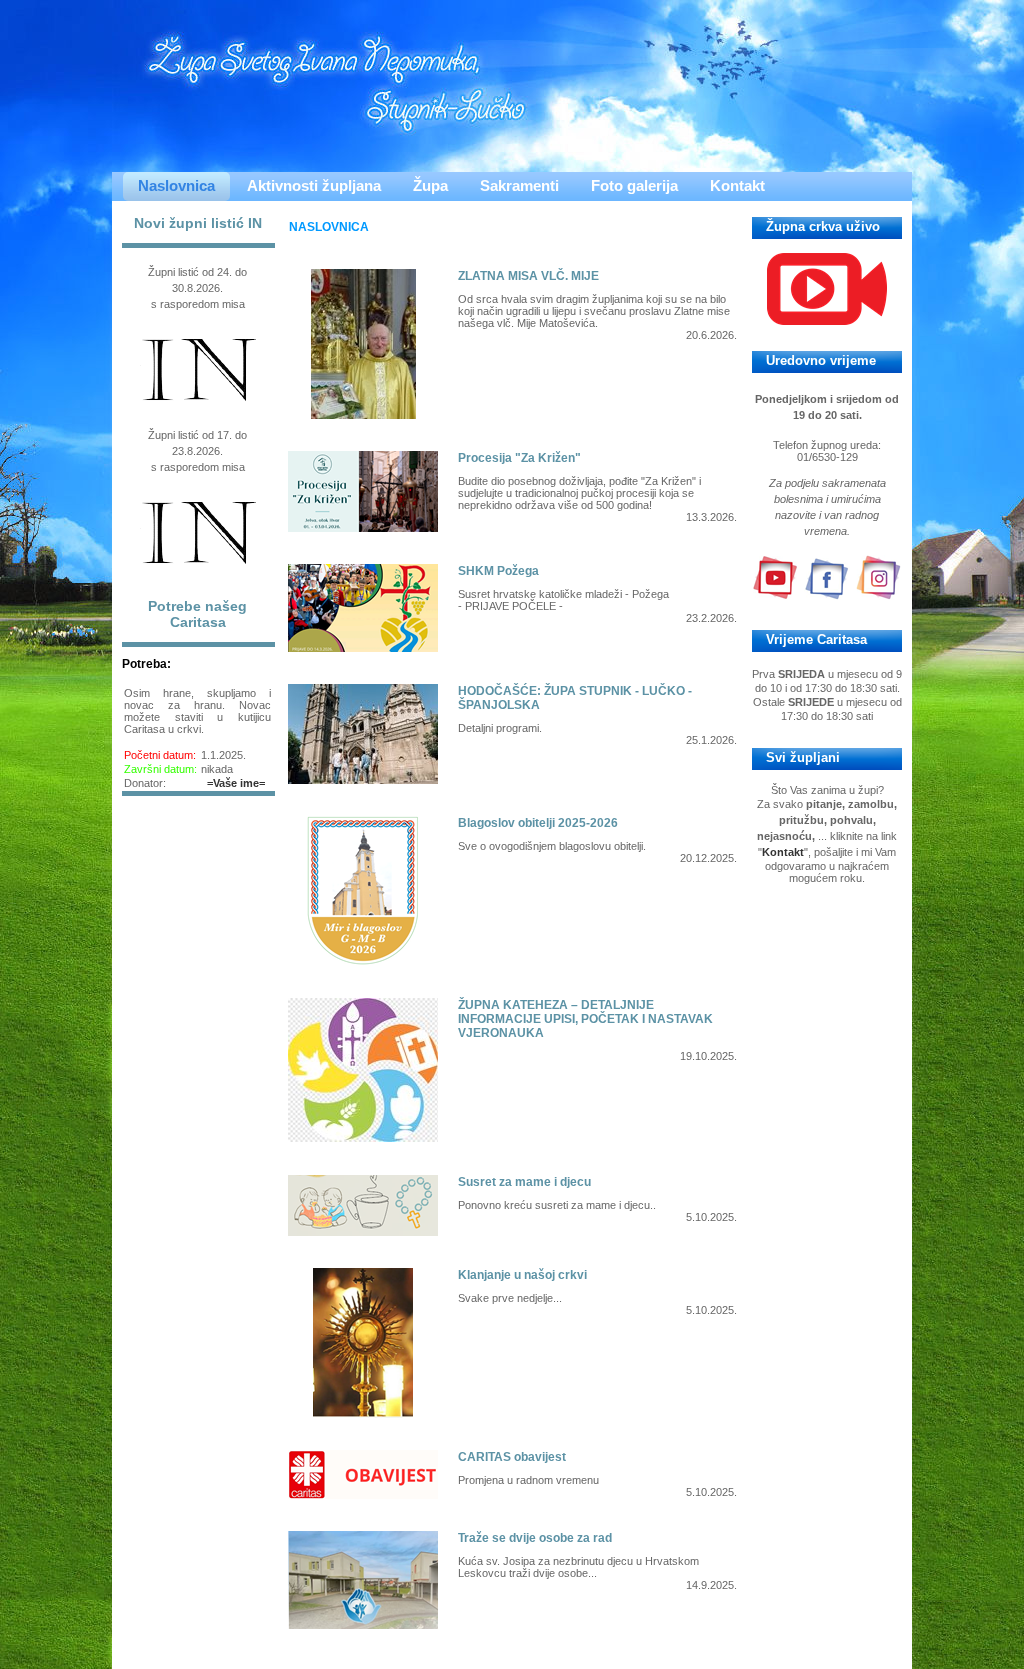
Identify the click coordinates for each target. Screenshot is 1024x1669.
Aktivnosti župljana (314, 185)
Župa (430, 185)
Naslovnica (176, 185)
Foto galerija (634, 185)
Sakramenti (519, 185)
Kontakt (737, 185)
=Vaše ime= (236, 783)
